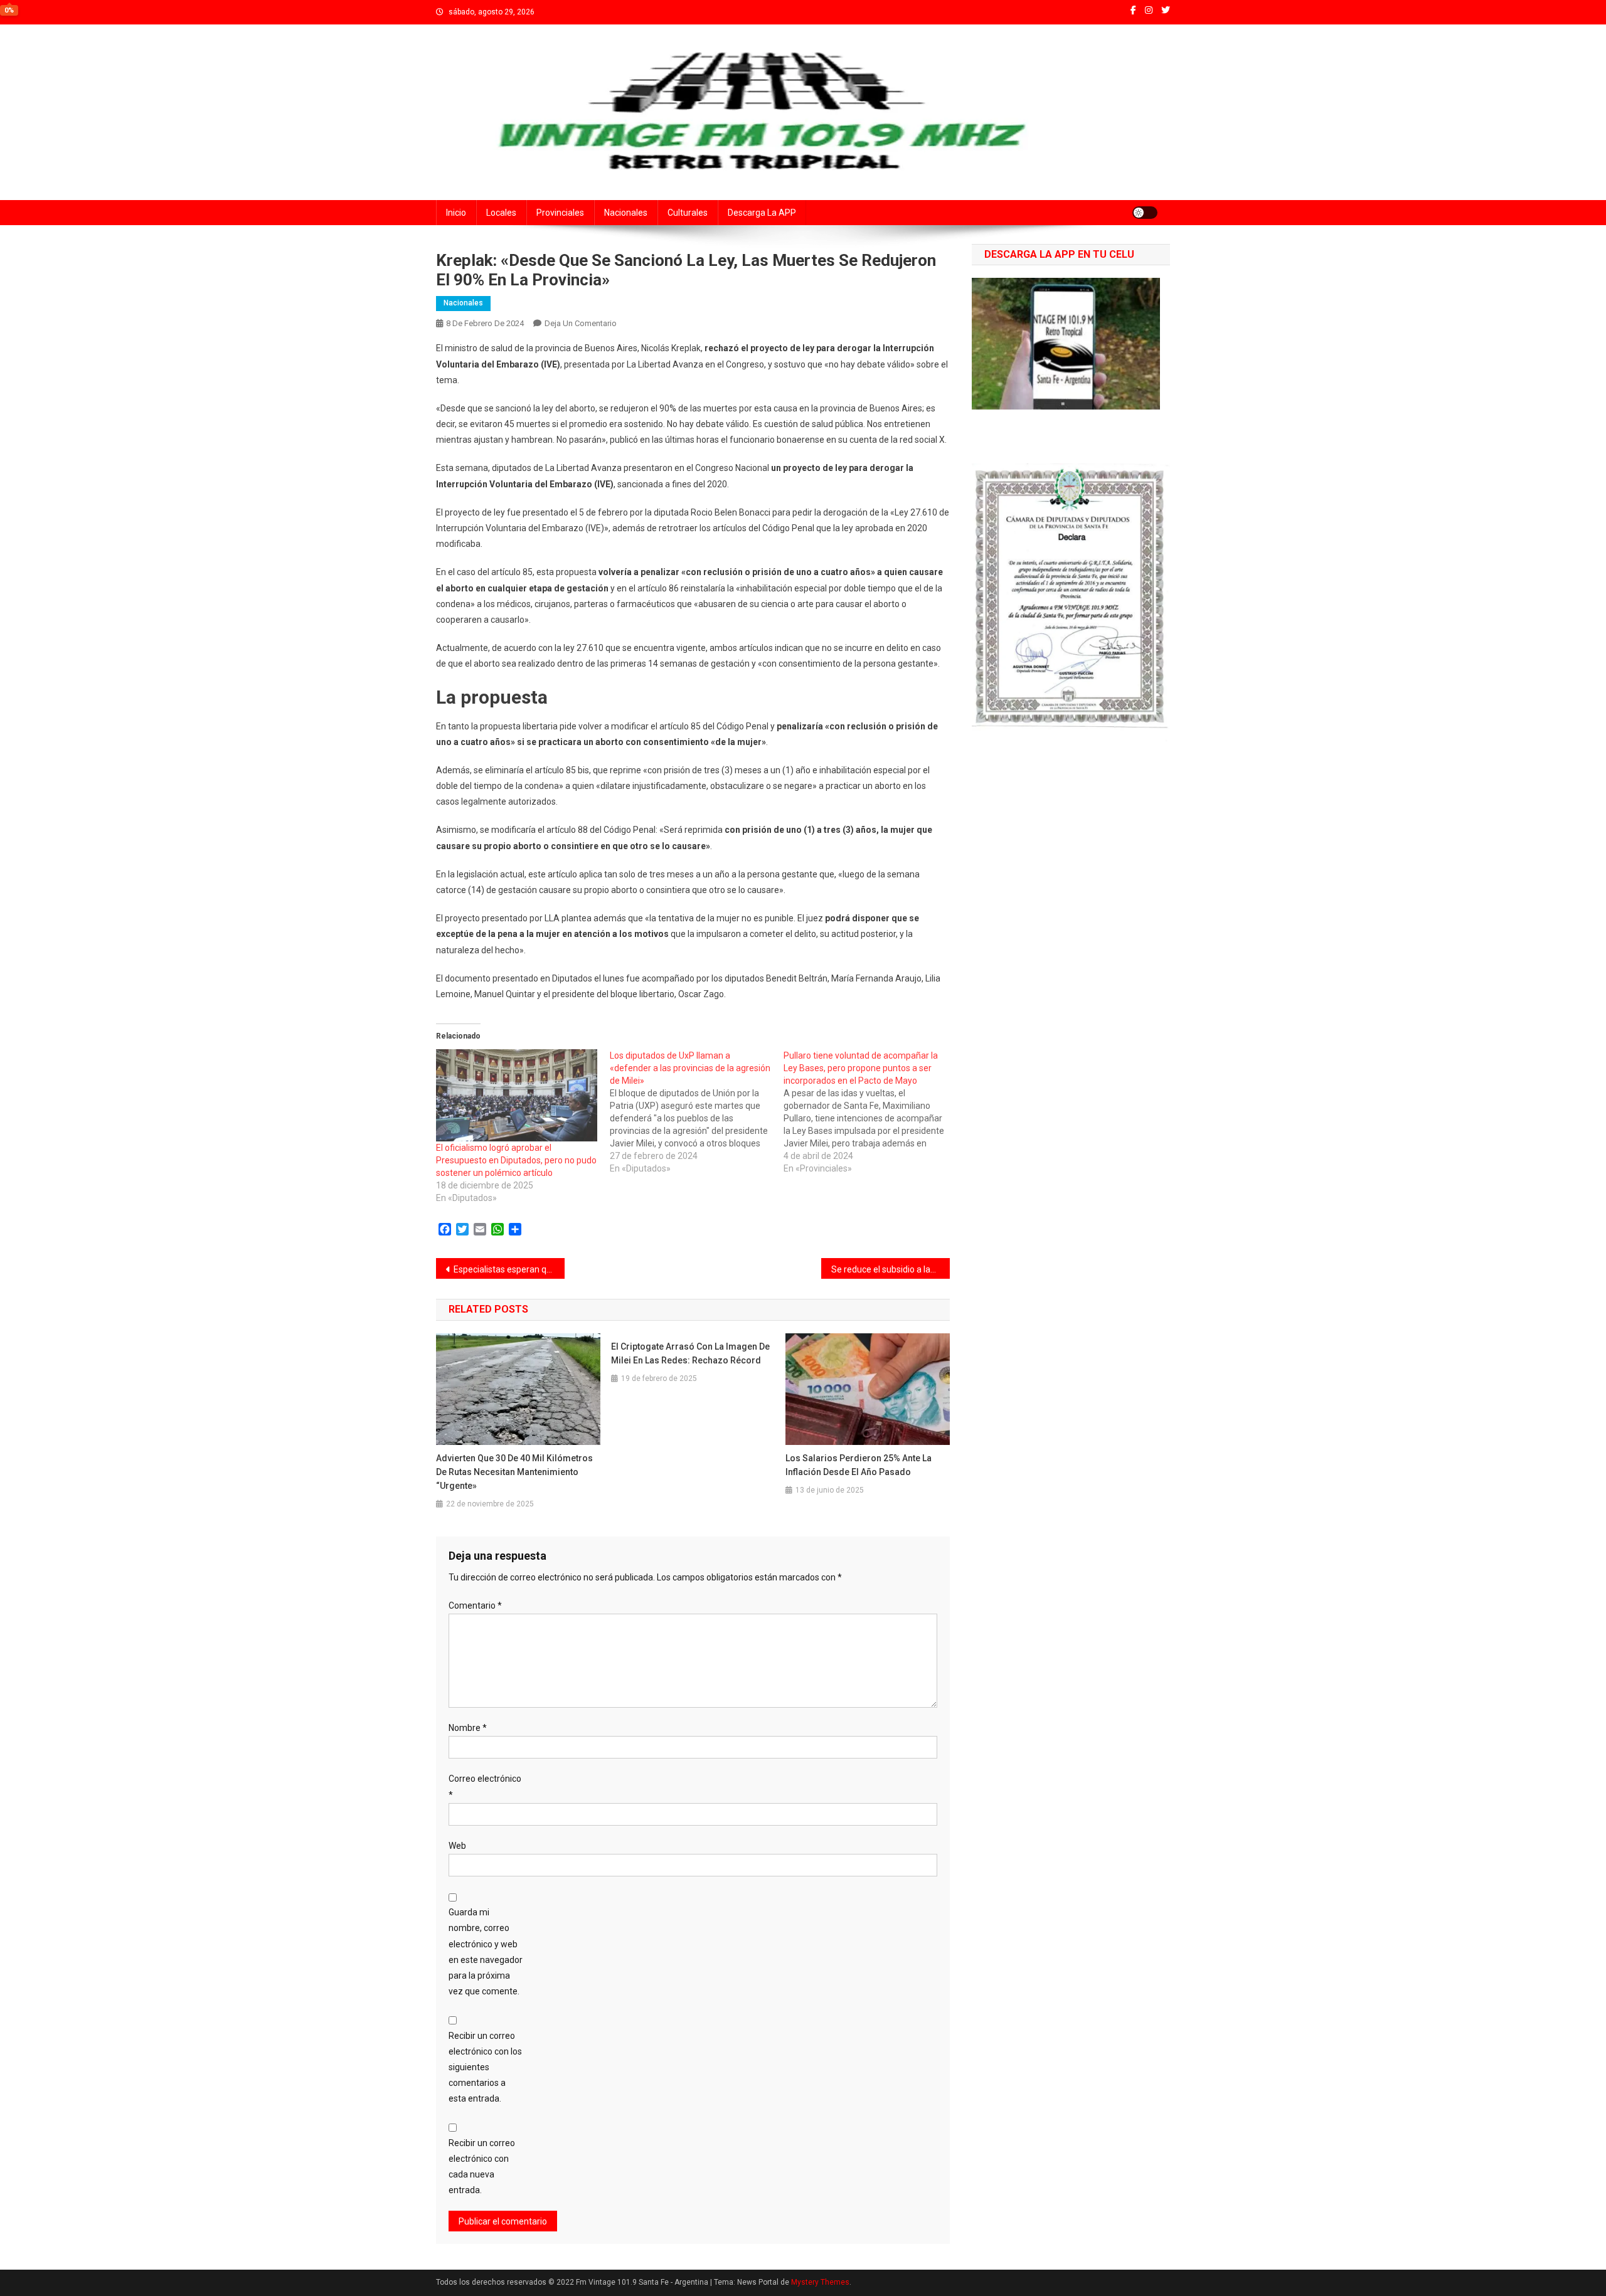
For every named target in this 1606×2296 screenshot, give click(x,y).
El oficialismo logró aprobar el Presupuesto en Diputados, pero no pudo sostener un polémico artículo (516, 1160)
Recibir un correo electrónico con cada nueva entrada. (482, 2167)
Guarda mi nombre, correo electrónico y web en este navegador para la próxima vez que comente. (486, 1952)
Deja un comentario (581, 323)
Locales (501, 213)
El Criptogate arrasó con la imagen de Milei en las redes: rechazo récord (690, 1353)
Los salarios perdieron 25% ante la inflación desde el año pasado (859, 1465)
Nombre (468, 1728)
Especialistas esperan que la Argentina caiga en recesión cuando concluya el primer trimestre (509, 1269)
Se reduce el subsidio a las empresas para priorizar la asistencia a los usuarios (891, 1269)
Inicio (456, 213)
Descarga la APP (762, 213)
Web (457, 1846)
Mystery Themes (820, 2282)
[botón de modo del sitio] (1145, 213)
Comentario (475, 1606)
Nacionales (626, 213)
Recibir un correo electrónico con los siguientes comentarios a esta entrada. (485, 2067)
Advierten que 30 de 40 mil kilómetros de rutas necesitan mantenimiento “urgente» (514, 1472)
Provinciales (560, 213)
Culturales (688, 213)
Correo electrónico (485, 1786)
